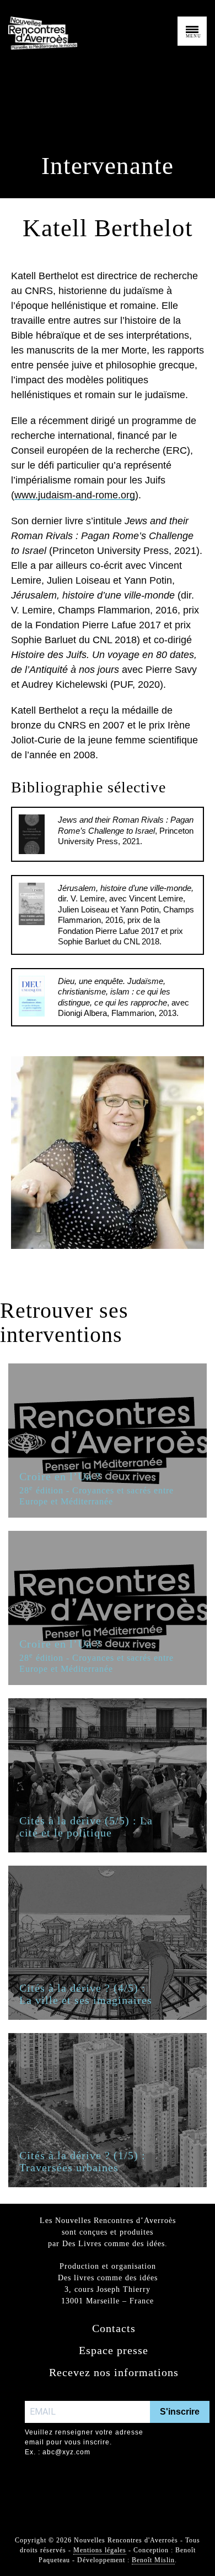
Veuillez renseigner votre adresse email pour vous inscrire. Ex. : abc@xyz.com (84, 2442)
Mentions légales (100, 2550)
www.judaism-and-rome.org (75, 495)
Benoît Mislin (153, 2560)
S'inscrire (180, 2412)
